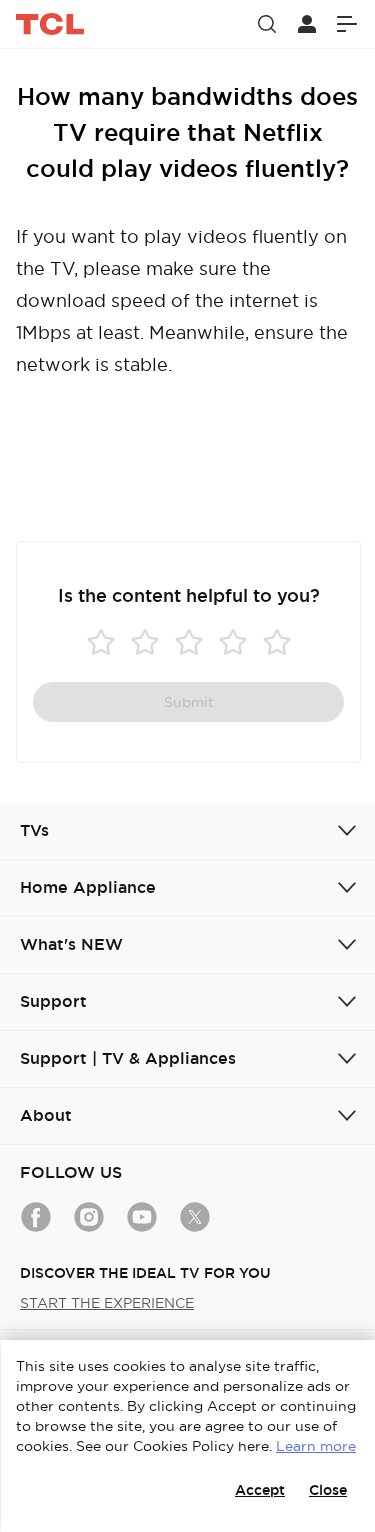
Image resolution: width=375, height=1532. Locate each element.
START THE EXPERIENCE (107, 1303)
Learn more (316, 1446)
